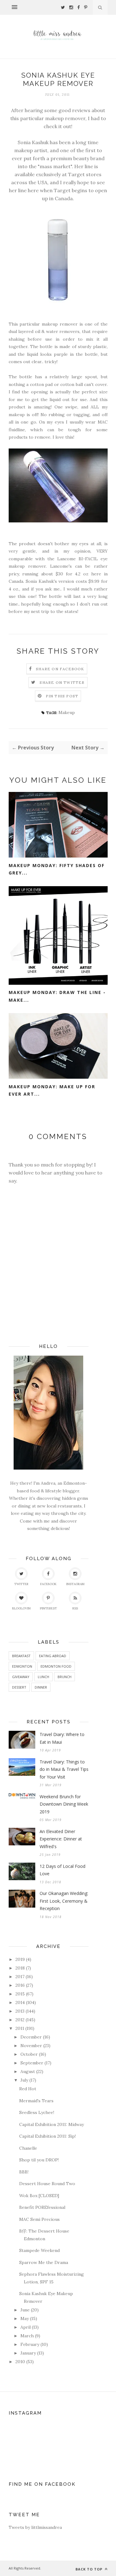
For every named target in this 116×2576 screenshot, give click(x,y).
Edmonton (22, 1666)
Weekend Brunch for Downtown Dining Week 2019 (64, 1804)
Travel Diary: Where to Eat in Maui (62, 1738)
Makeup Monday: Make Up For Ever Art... (52, 1090)
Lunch (43, 1677)
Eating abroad (53, 1656)
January (28, 2353)
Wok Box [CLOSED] (39, 2196)
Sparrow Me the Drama (44, 2262)
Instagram (75, 1584)
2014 (20, 2002)
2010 (20, 2362)
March (27, 2336)
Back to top (90, 2569)
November (31, 2046)
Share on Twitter (62, 682)
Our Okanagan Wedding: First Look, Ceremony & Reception (64, 1901)
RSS (75, 1608)
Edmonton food (56, 1666)
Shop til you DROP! (39, 2160)
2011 (20, 2028)
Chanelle (28, 2148)
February (30, 2344)
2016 (20, 1985)
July (24, 2080)
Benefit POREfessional (42, 2207)
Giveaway (21, 1677)
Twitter (21, 1584)
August (28, 2071)
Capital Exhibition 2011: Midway (52, 2124)
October (29, 2054)
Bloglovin (21, 1608)
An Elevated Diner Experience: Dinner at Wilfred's (61, 1839)
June (25, 2310)
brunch (64, 1677)
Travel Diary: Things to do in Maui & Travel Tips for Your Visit (64, 1769)
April (26, 2327)
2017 (20, 1977)
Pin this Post (62, 696)
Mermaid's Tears (36, 2101)
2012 (20, 2020)
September (32, 2063)
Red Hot (28, 2089)
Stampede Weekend (39, 2250)
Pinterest (48, 1608)
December (31, 2037)
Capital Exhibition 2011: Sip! (47, 2136)
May (25, 2318)
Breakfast (21, 1656)
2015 (20, 1994)
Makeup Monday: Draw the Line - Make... (57, 996)
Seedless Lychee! (37, 2112)
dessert (19, 1687)
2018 (20, 1968)
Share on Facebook (60, 669)
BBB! (24, 2172)
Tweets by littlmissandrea (35, 2527)
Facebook (48, 1584)
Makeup (67, 712)
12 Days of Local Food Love (62, 1870)
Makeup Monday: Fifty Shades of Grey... (57, 869)
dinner (41, 1687)
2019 (20, 1959)
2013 (20, 2011)
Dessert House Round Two (47, 2184)
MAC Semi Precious (39, 2219)
